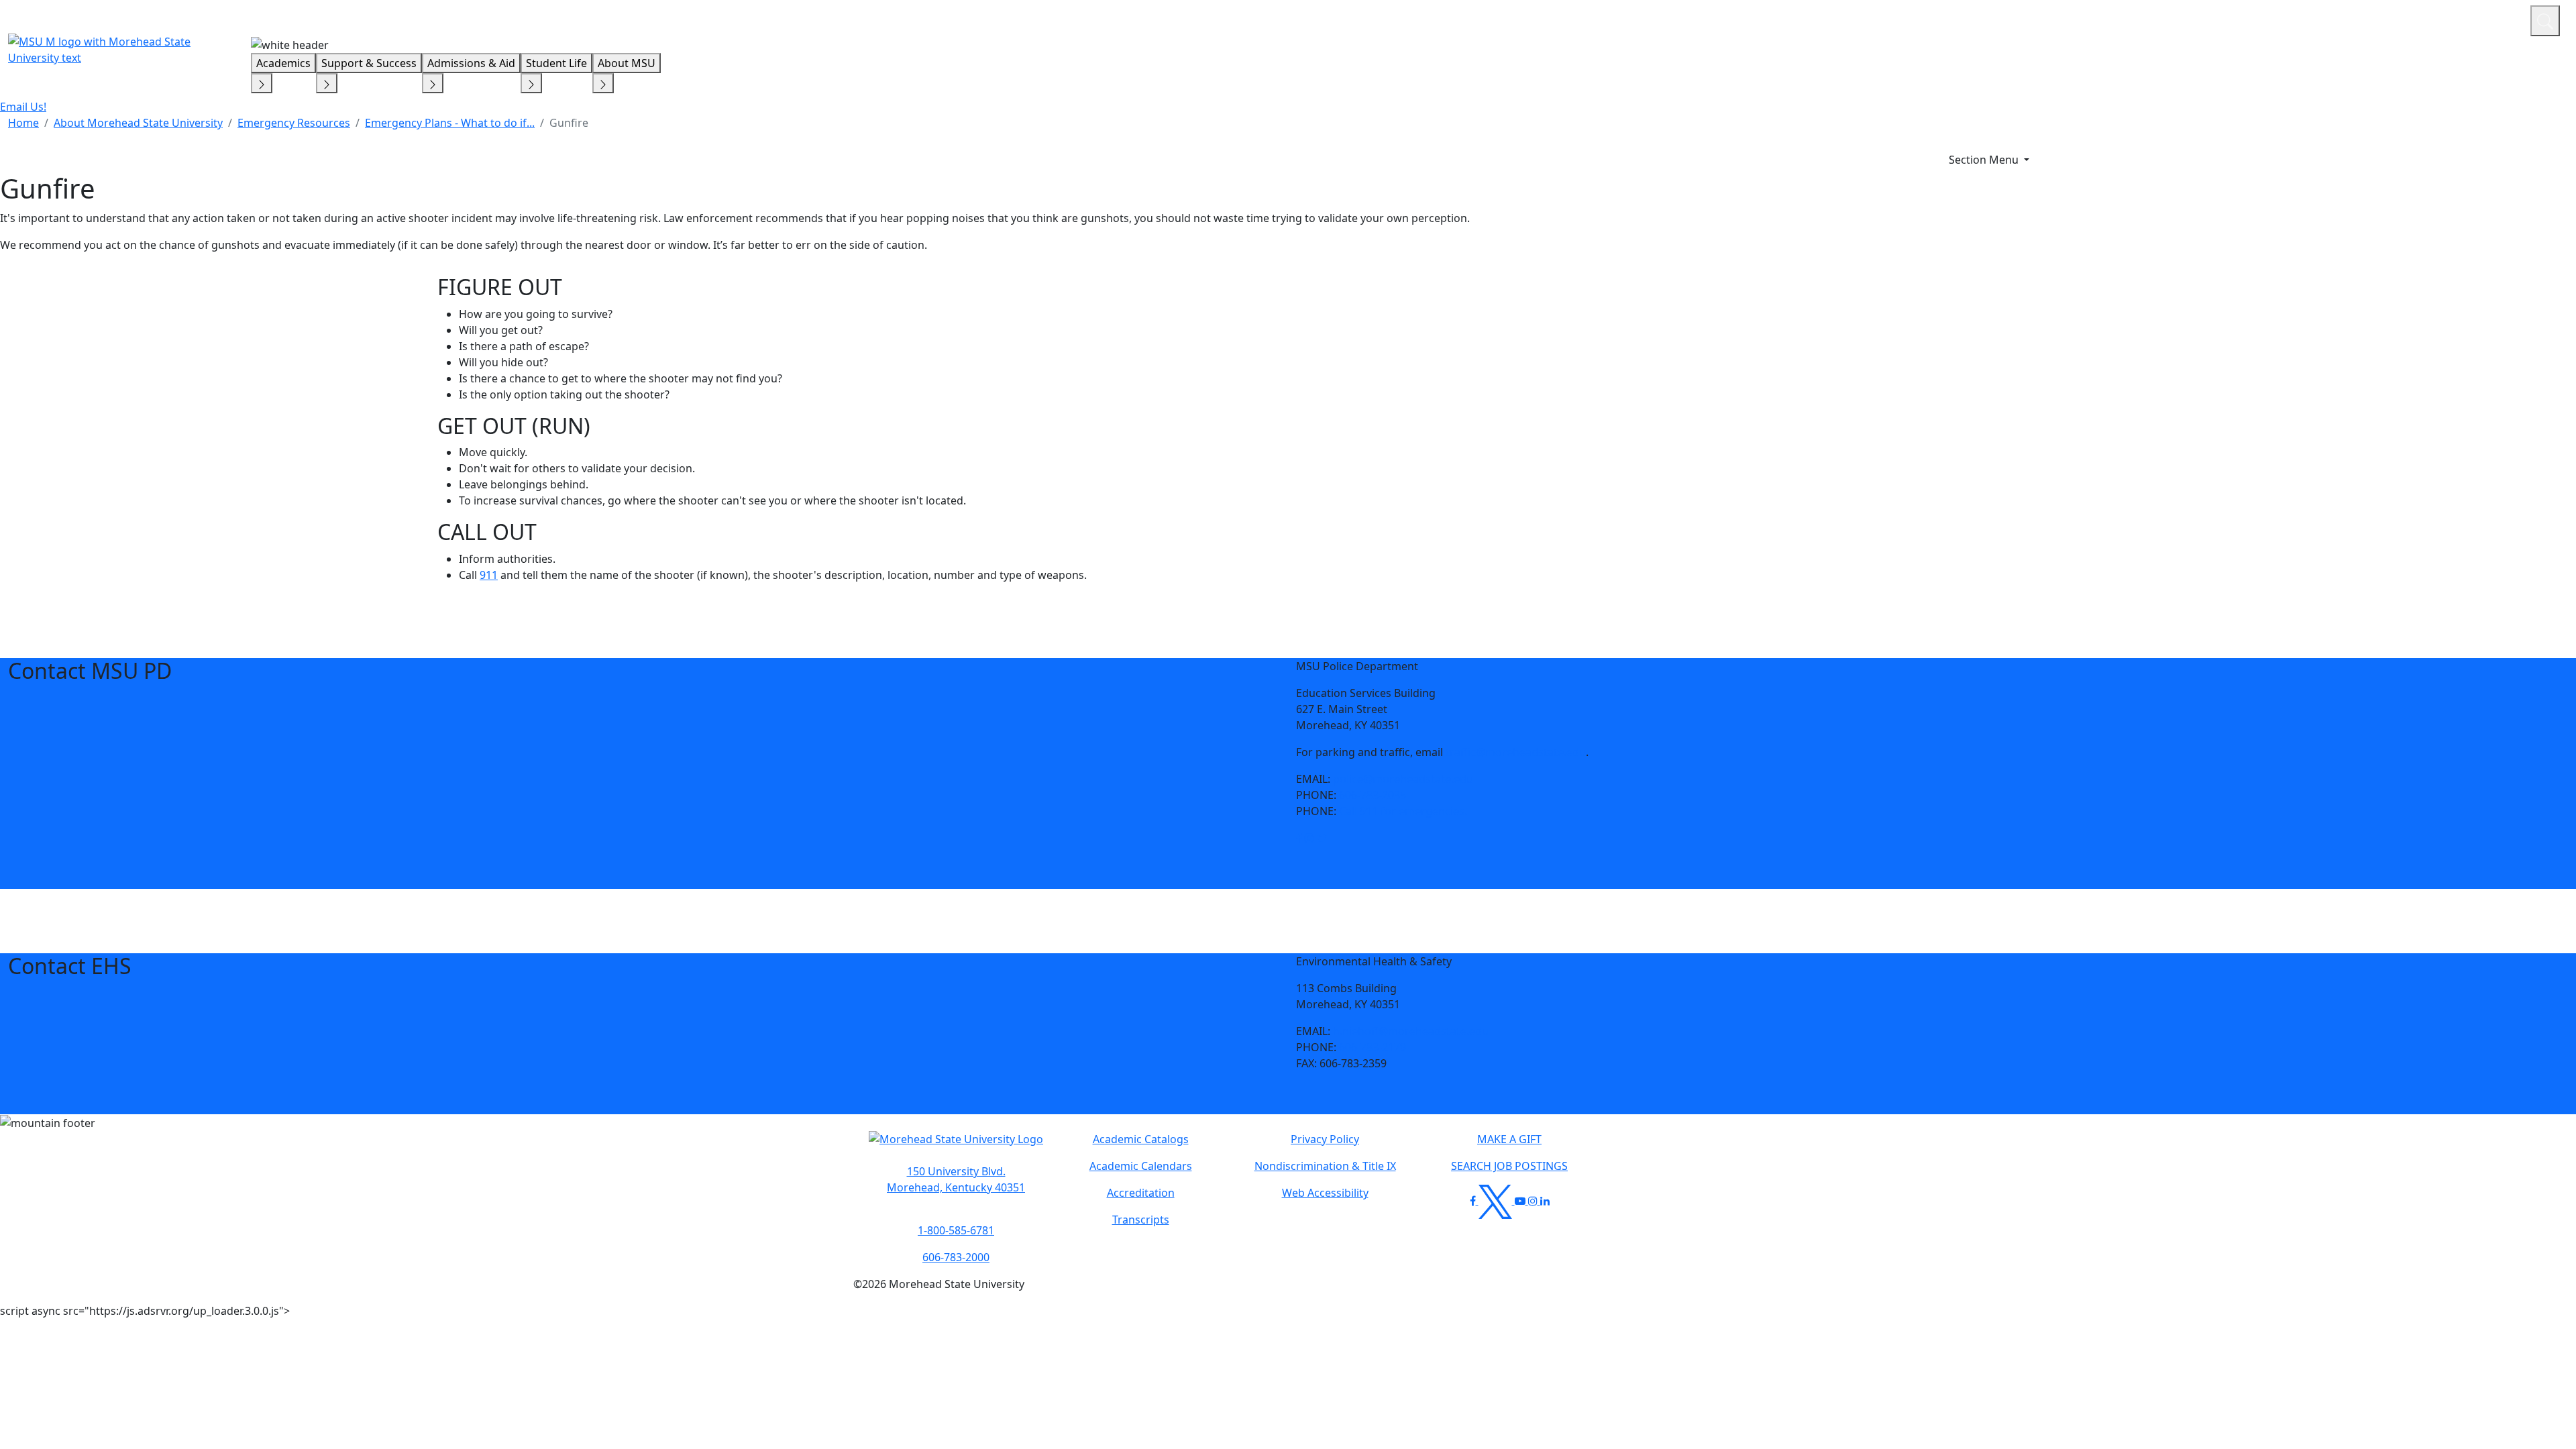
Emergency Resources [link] (294, 123)
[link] (1299, 838)
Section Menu (1985, 160)
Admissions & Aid (471, 63)
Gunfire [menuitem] (569, 123)
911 (489, 575)
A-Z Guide (2430, 19)
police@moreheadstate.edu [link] (1403, 779)
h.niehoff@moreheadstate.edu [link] (1411, 1031)
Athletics (2495, 19)
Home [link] (23, 123)
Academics (283, 63)
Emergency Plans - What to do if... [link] (450, 123)
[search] (2545, 21)
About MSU (627, 63)
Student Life (556, 63)
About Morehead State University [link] (138, 123)
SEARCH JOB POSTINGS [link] (1509, 1166)
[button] (1299, 838)
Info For (2264, 19)
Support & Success (369, 63)
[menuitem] (23, 123)
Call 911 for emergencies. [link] (1403, 811)
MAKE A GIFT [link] (1509, 1139)
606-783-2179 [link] (1373, 1047)
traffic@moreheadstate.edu (1516, 752)
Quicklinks (2346, 19)
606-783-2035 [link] (1373, 795)
